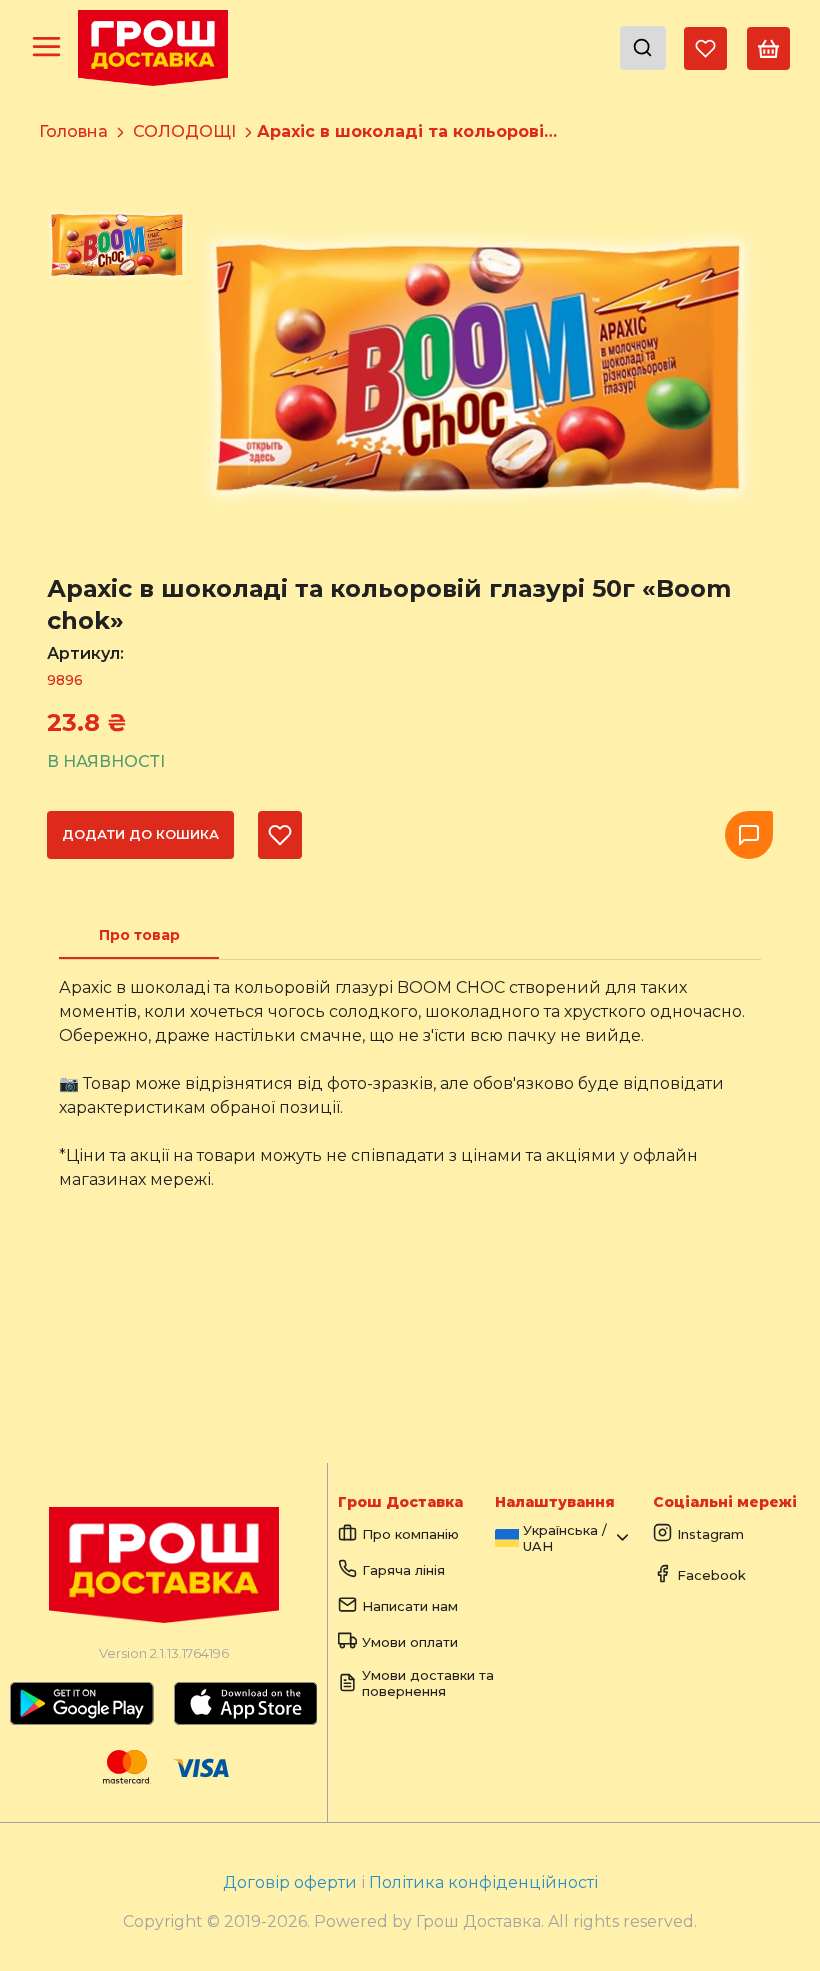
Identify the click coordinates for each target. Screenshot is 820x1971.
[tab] (139, 935)
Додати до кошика (140, 834)
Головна (73, 131)
